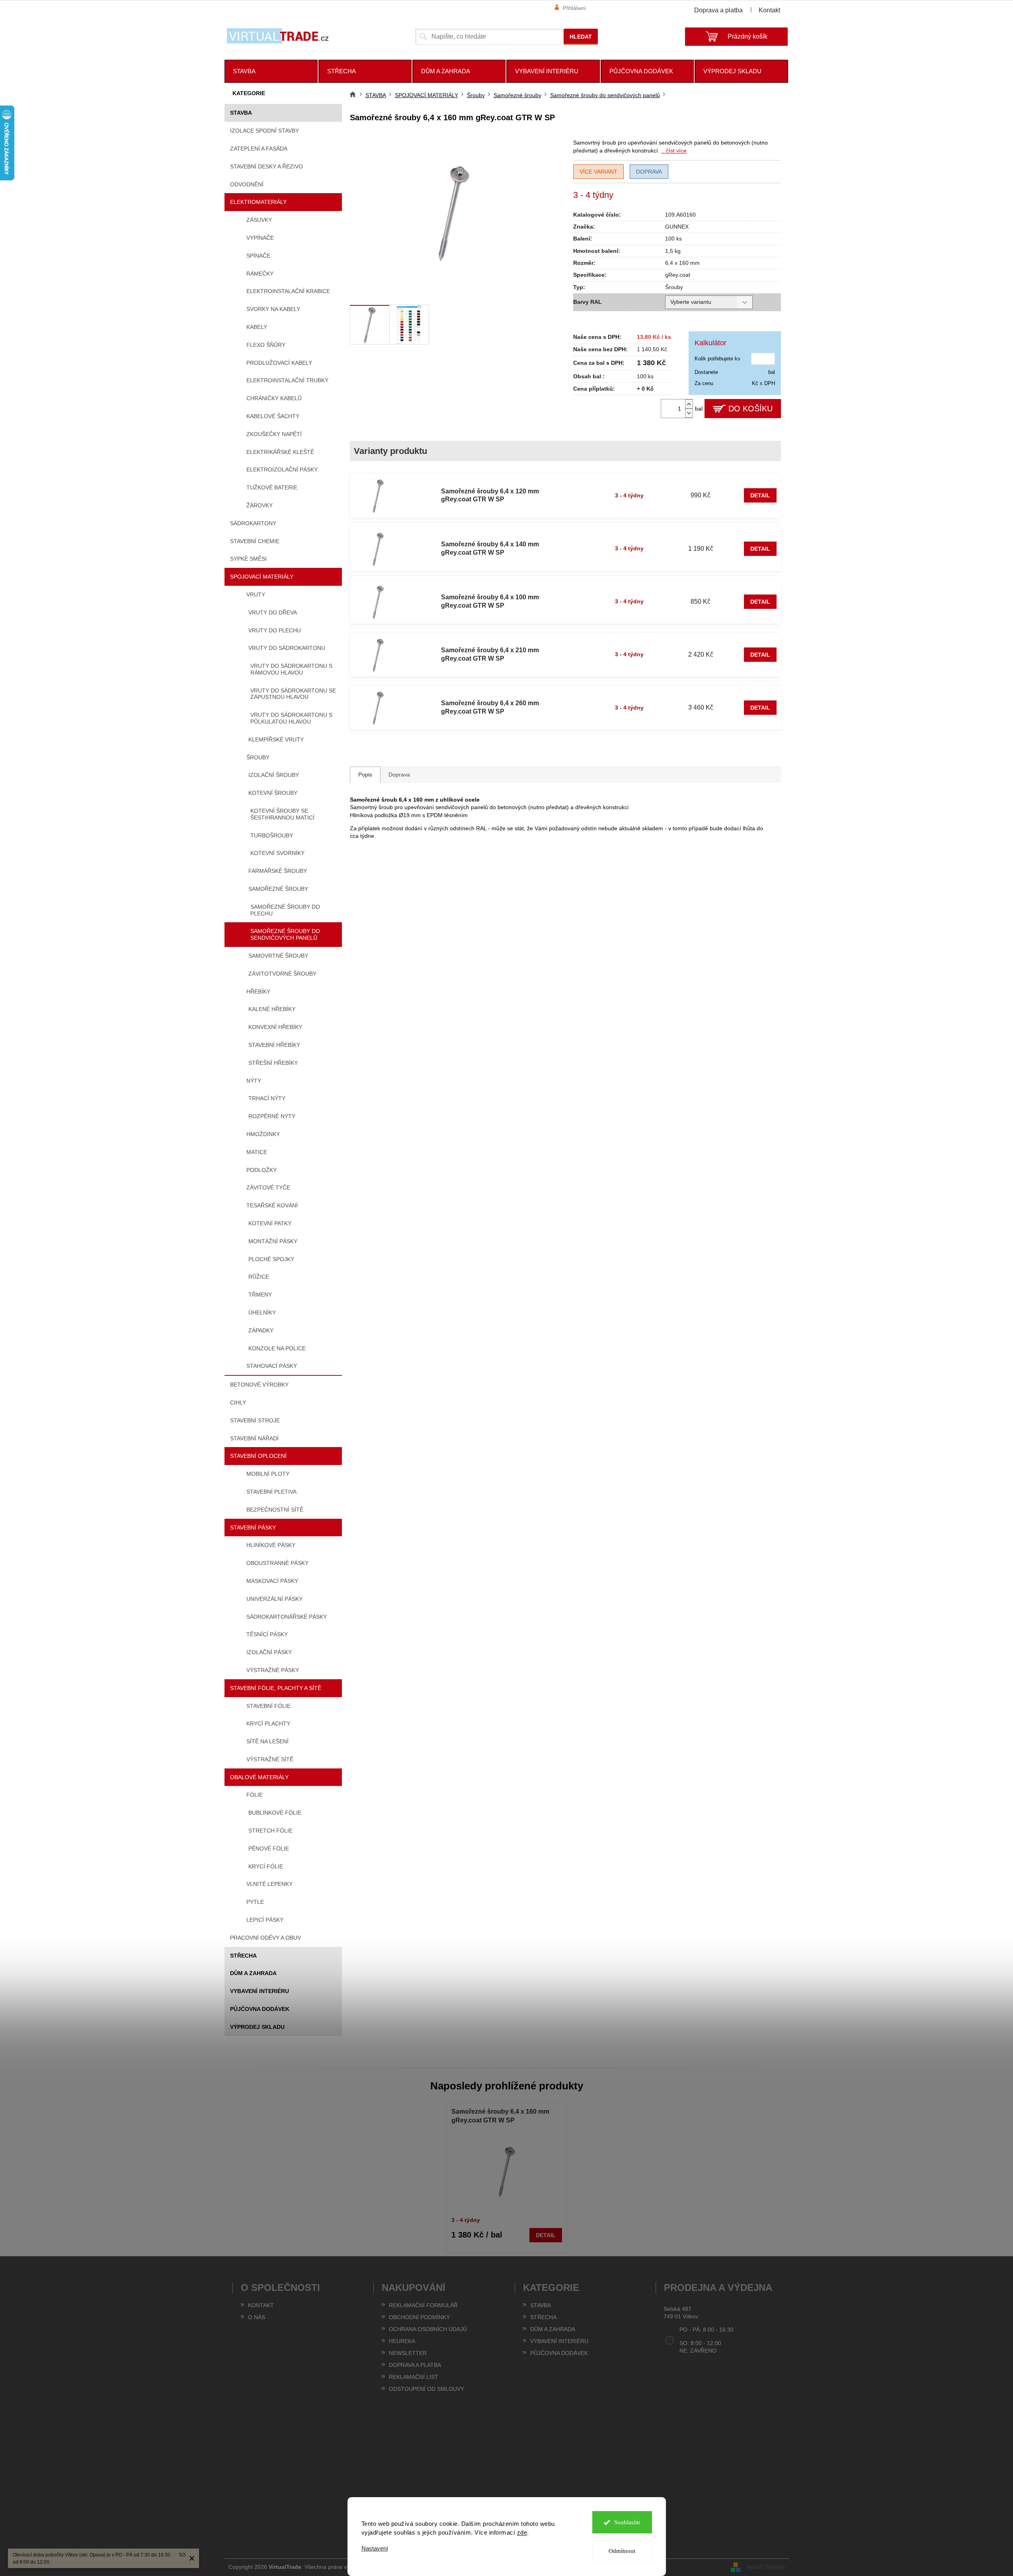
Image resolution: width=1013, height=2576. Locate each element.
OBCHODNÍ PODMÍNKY (419, 2317)
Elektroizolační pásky (282, 469)
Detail (760, 495)
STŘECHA (243, 1956)
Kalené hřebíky (272, 1009)
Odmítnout (622, 2551)
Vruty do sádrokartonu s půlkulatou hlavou (291, 718)
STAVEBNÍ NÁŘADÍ (254, 1438)
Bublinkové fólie (275, 1813)
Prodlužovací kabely (279, 363)
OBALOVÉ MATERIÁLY (259, 1777)
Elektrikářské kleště (280, 452)
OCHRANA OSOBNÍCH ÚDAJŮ (428, 2329)
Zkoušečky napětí (274, 434)
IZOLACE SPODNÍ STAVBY (264, 131)
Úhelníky (262, 1312)
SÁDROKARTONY (253, 523)
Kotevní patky (270, 1223)
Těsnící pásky (267, 1634)
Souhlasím (627, 2522)
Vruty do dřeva (273, 612)
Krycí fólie (266, 1866)
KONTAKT (261, 2305)
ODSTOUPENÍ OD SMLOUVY (426, 2389)
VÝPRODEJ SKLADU (257, 2027)
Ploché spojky (271, 1259)
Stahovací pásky (272, 1366)
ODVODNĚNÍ (247, 184)
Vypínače (260, 238)
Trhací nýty (267, 1098)
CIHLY (238, 1402)
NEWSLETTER (408, 2353)
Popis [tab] (365, 775)
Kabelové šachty (273, 416)
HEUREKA (402, 2341)
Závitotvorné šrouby (282, 974)
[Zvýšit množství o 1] (689, 404)
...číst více (674, 151)
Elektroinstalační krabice (288, 291)
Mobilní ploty (268, 1474)
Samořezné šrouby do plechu (285, 910)
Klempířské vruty (276, 739)
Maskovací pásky (272, 1581)
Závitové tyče (268, 1187)
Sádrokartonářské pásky (287, 1617)
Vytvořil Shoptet (765, 2567)
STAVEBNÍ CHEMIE (255, 541)
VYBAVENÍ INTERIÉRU (260, 1991)
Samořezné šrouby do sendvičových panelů (285, 934)
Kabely (257, 327)
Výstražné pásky (273, 1670)
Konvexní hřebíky (275, 1027)
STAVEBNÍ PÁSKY (253, 1528)
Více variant (598, 172)
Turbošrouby (272, 835)
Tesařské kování (272, 1205)
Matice (257, 1152)
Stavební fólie (268, 1706)
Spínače (258, 256)
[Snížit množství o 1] (689, 413)
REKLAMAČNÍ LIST (414, 2377)
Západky (261, 1330)
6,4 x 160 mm (682, 263)
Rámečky (260, 274)
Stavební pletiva (271, 1492)
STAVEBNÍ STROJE (255, 1420)
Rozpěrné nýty (272, 1116)
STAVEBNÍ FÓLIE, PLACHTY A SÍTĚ (276, 1688)
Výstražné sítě (270, 1759)
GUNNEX (677, 227)
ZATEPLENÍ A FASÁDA (259, 149)
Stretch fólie (270, 1831)
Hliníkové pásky (271, 1545)
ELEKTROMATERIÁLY (258, 202)
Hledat (581, 37)
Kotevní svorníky (277, 853)
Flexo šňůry (266, 345)
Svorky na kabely (273, 309)
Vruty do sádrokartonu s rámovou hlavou (291, 669)
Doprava (649, 172)
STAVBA (241, 113)
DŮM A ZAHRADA (253, 1973)
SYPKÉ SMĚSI (248, 559)
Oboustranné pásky (277, 1563)
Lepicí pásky (265, 1920)
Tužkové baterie (272, 487)
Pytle (255, 1902)
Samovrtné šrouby (278, 956)
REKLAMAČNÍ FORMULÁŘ (423, 2305)
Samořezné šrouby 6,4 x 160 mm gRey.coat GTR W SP (500, 2116)
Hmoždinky (263, 1134)
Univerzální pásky (274, 1599)
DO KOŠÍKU (750, 409)
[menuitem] (271, 71)
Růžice (259, 1277)
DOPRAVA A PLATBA (415, 2365)
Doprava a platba (718, 10)
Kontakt (769, 10)
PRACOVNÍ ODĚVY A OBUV (265, 1938)
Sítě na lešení (267, 1741)
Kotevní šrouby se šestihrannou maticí (282, 814)
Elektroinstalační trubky (287, 380)
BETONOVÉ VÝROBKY (259, 1385)
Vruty (256, 595)
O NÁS (257, 2317)
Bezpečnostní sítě (275, 1510)
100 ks (673, 239)
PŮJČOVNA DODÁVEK (260, 2009)
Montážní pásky (273, 1241)
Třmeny (260, 1295)
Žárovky (260, 505)
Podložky (262, 1170)
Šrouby (258, 757)
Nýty (254, 1081)
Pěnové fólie (269, 1848)
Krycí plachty (268, 1723)
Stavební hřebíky (274, 1045)
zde (522, 2532)
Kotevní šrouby (273, 793)
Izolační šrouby (274, 775)
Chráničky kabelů (274, 398)
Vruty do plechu (275, 630)
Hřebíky (258, 992)
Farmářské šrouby (278, 871)
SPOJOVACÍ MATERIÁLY (262, 577)
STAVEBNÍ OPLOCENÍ (258, 1456)
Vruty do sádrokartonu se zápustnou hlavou (293, 694)
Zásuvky (259, 220)
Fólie (255, 1795)
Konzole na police (277, 1348)
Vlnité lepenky (269, 1884)
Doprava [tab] (399, 775)
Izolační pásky (269, 1652)
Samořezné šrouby (278, 889)
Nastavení (375, 2548)
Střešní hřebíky (273, 1063)
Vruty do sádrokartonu (287, 648)
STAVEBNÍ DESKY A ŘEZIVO (266, 166)
